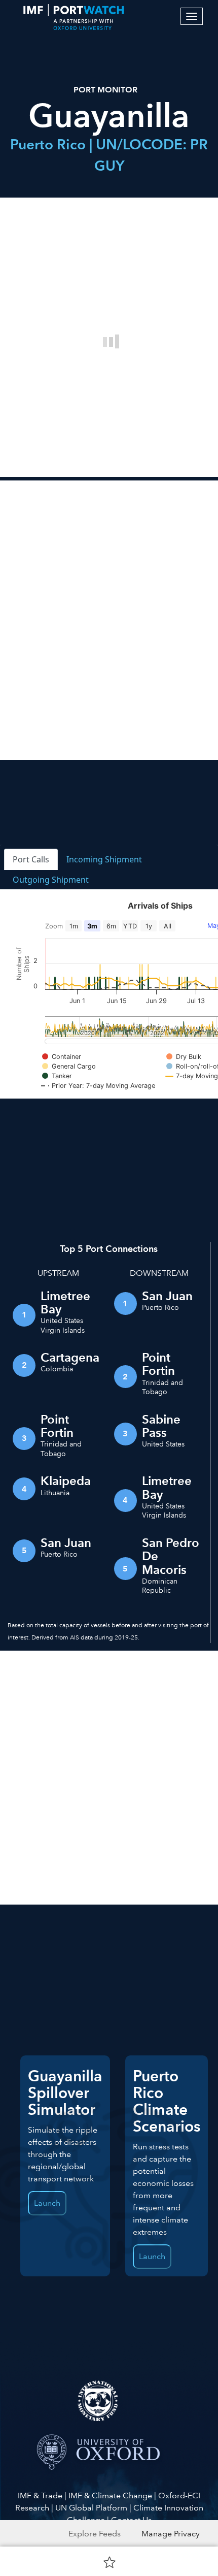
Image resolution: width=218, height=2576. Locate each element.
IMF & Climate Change (110, 2495)
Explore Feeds (95, 2534)
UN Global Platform (91, 2508)
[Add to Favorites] (110, 2562)
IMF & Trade (40, 2495)
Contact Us (131, 2520)
